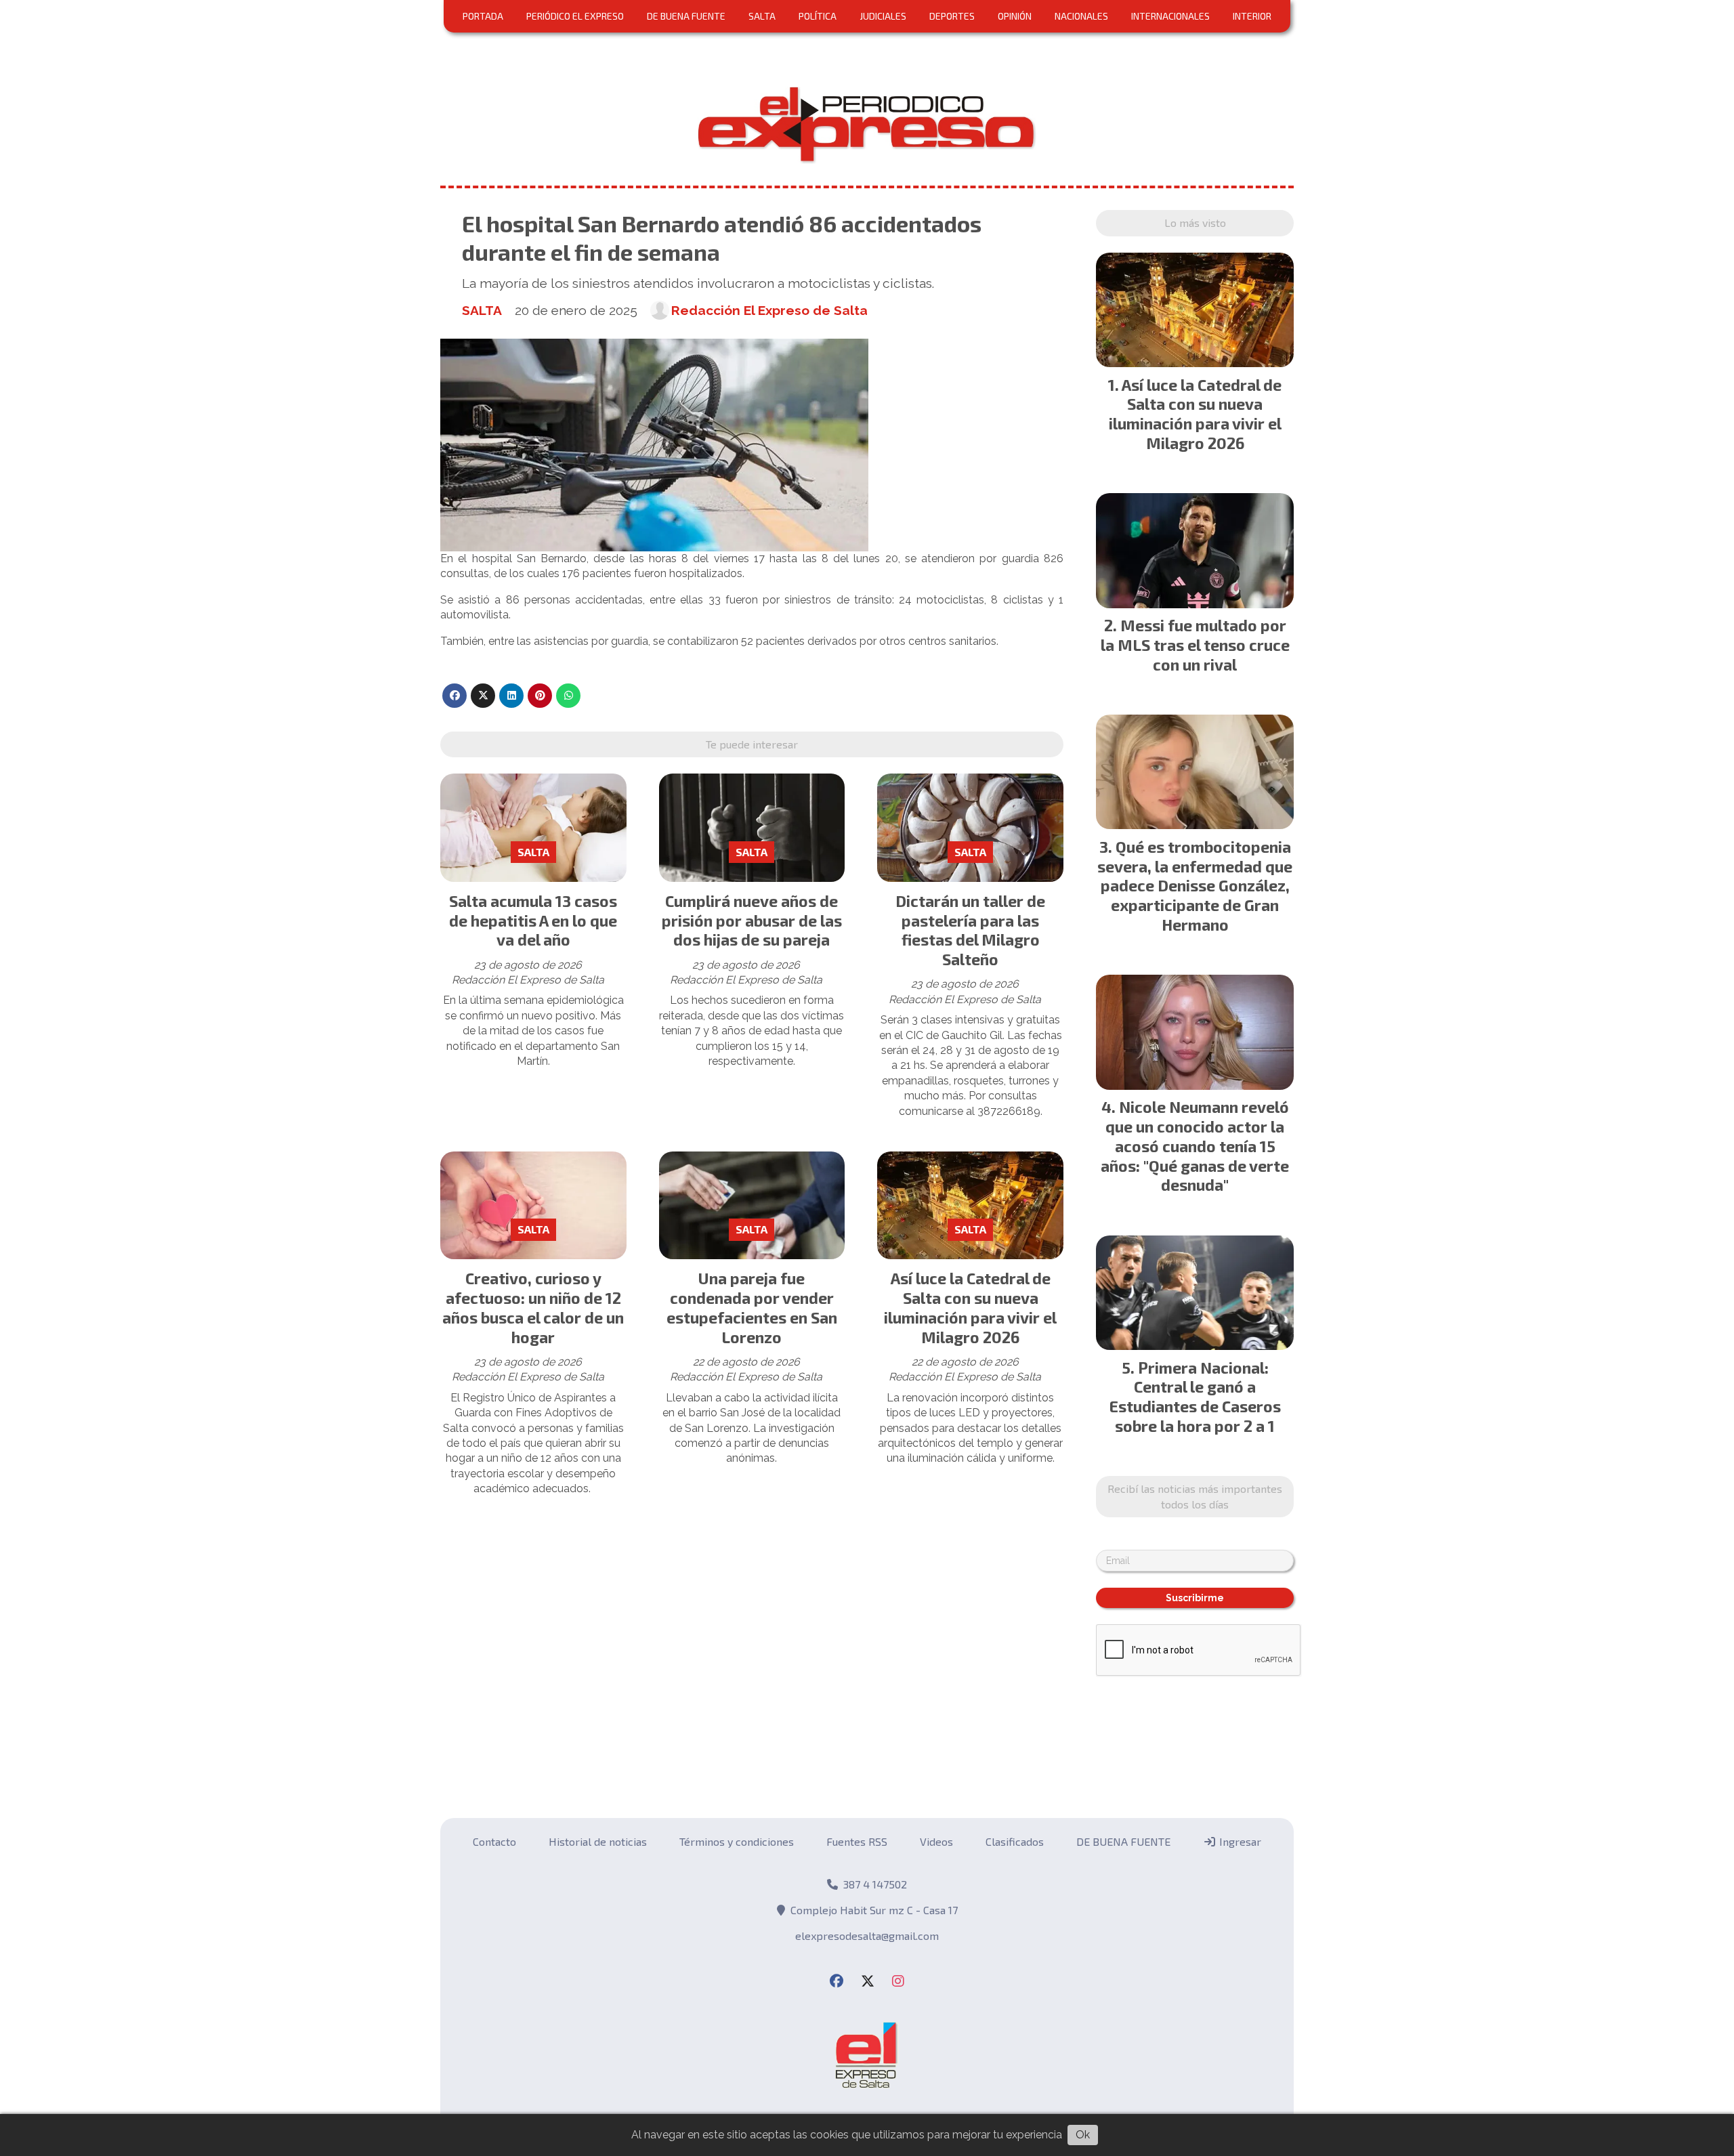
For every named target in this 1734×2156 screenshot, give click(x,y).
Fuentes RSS (857, 1841)
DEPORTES (952, 16)
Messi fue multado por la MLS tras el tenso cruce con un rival (1195, 645)
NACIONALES (1081, 16)
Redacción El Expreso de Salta (769, 310)
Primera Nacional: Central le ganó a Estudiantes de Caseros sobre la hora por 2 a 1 (1195, 1397)
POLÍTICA (818, 16)
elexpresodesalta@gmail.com (867, 1936)
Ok (1083, 2135)
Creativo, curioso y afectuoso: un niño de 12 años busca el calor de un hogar (533, 1307)
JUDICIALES (883, 16)
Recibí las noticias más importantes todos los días (1195, 1496)
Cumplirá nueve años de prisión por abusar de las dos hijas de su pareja (752, 921)
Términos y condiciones (737, 1841)
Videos (936, 1841)
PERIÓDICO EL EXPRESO (575, 16)
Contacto (494, 1841)
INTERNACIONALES (1170, 16)
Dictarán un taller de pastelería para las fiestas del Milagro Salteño (970, 930)
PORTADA (483, 16)
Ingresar (1239, 1841)
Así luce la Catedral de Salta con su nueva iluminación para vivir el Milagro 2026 (970, 1307)
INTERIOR (1252, 16)
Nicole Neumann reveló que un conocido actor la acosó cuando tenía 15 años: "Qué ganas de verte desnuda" (1195, 1146)
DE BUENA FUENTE (686, 16)
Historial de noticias (598, 1841)
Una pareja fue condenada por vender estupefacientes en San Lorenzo (752, 1307)
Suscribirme (1195, 1598)
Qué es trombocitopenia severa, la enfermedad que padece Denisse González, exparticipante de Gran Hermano (1195, 886)
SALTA (762, 16)
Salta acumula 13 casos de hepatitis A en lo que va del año (533, 921)
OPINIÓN (1015, 16)
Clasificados (1015, 1841)
